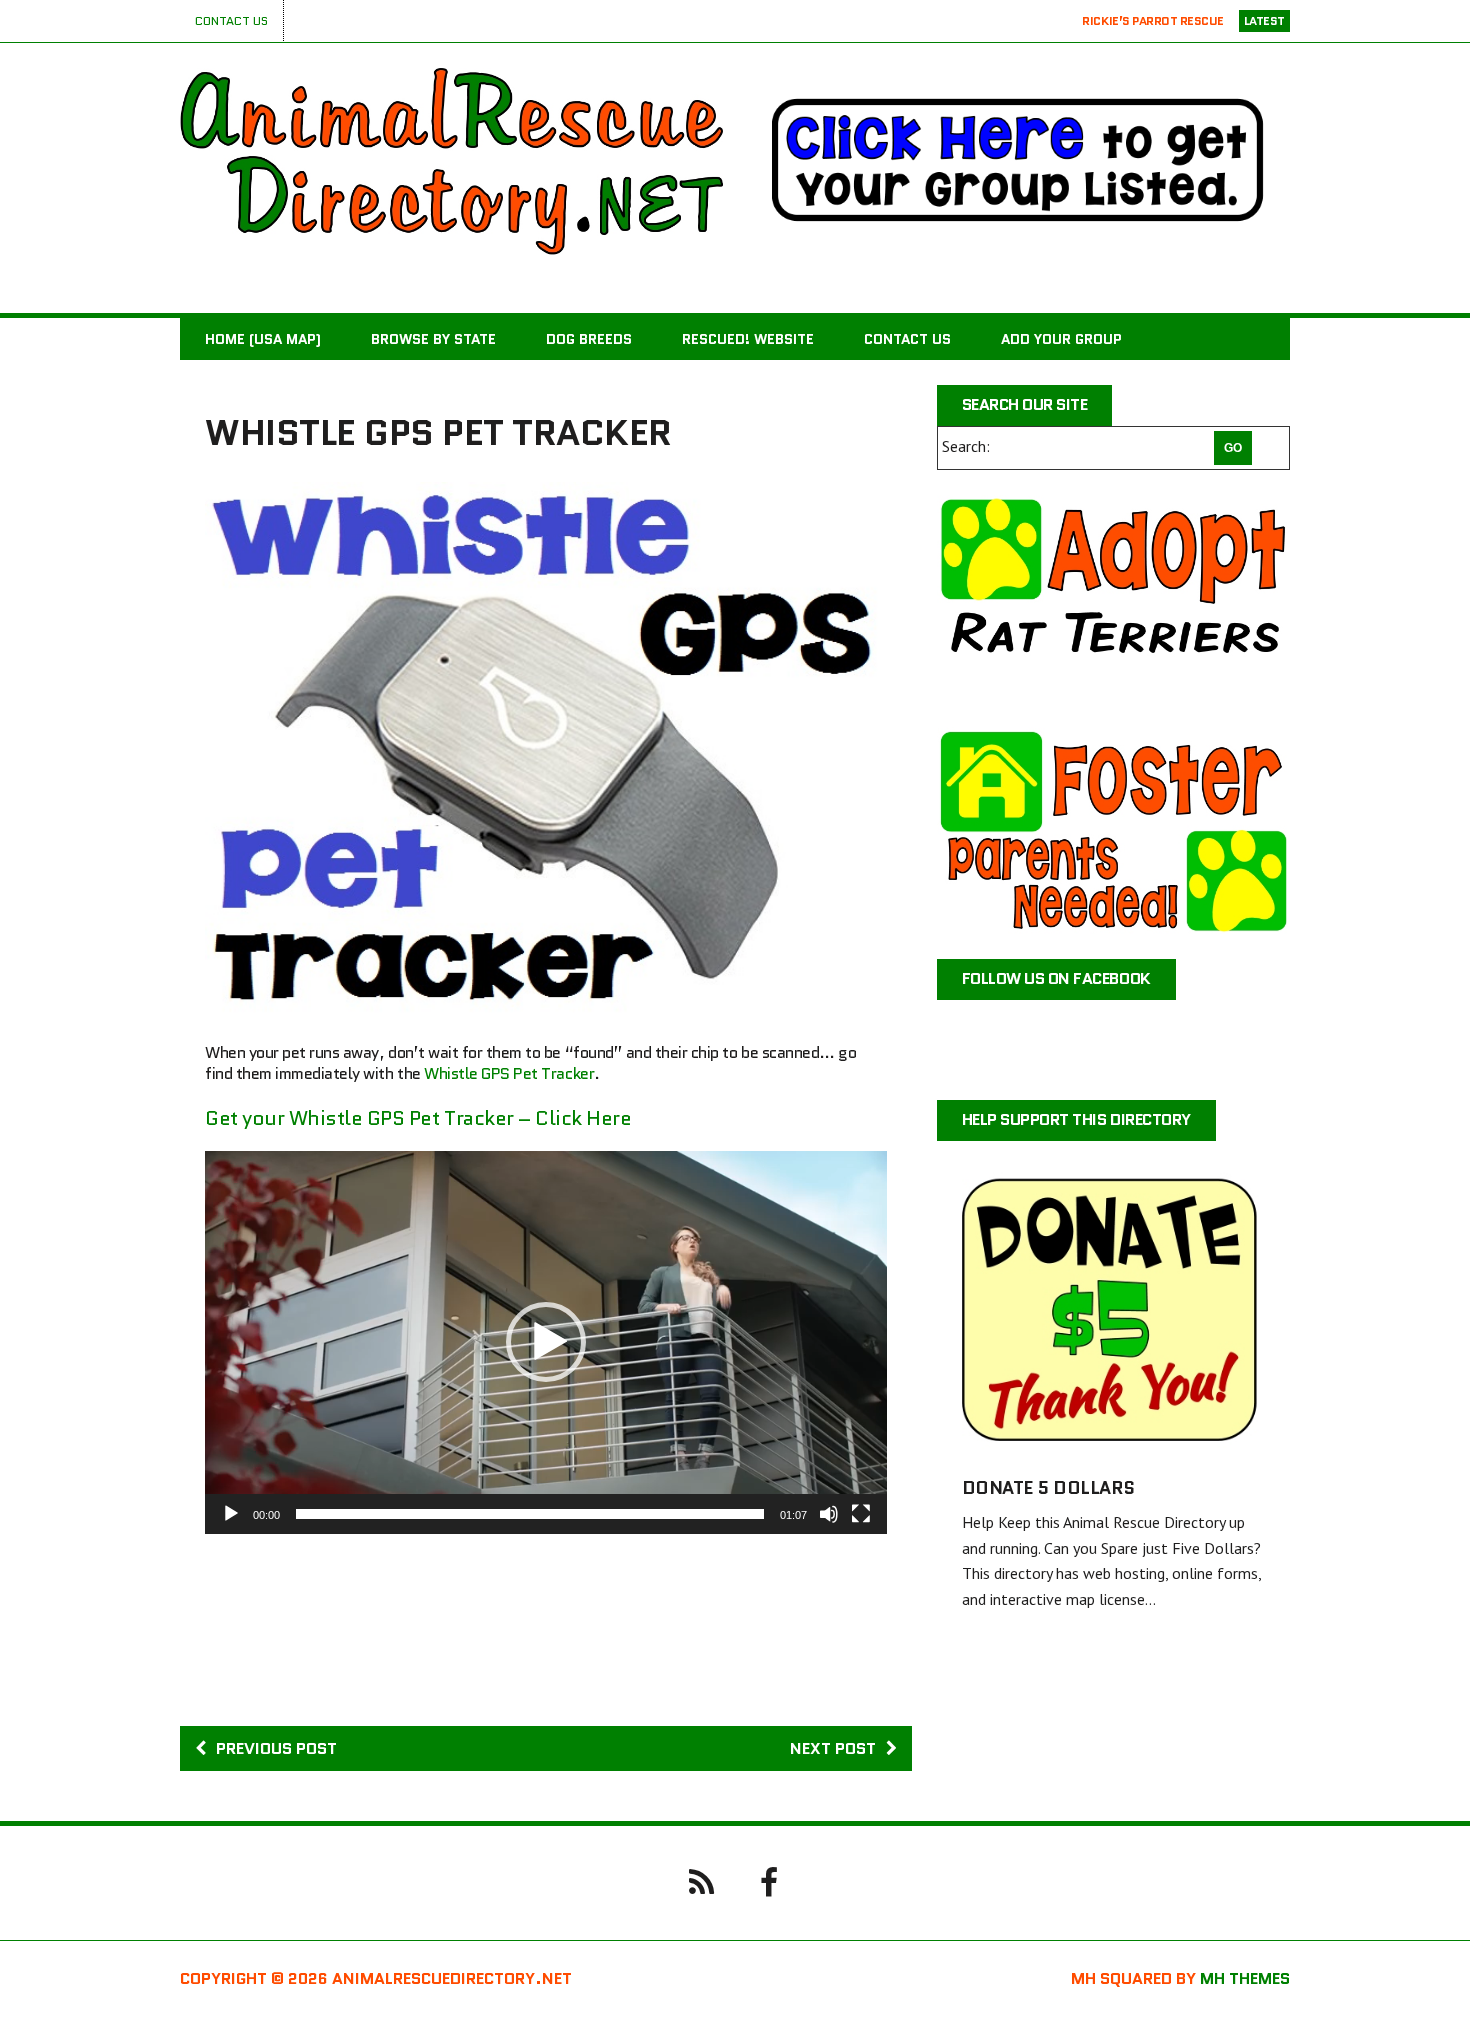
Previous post (276, 1748)
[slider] (530, 1514)
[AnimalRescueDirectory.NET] (451, 161)
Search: (966, 446)
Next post (833, 1748)
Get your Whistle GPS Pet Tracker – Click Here (418, 1118)
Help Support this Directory (1076, 1119)
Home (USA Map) (263, 339)
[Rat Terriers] (1113, 598)
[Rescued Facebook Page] (769, 1881)
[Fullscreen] (861, 1514)
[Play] (231, 1514)
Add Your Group (1061, 339)
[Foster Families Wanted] (1113, 830)
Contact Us (231, 20)
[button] (546, 1342)
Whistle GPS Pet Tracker (509, 1073)
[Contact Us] (701, 1881)
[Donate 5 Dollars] (1113, 1438)
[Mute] (829, 1514)
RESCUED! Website (748, 339)
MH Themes (1245, 1978)
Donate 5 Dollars (1048, 1488)
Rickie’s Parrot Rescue (1152, 20)
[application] (546, 1342)
